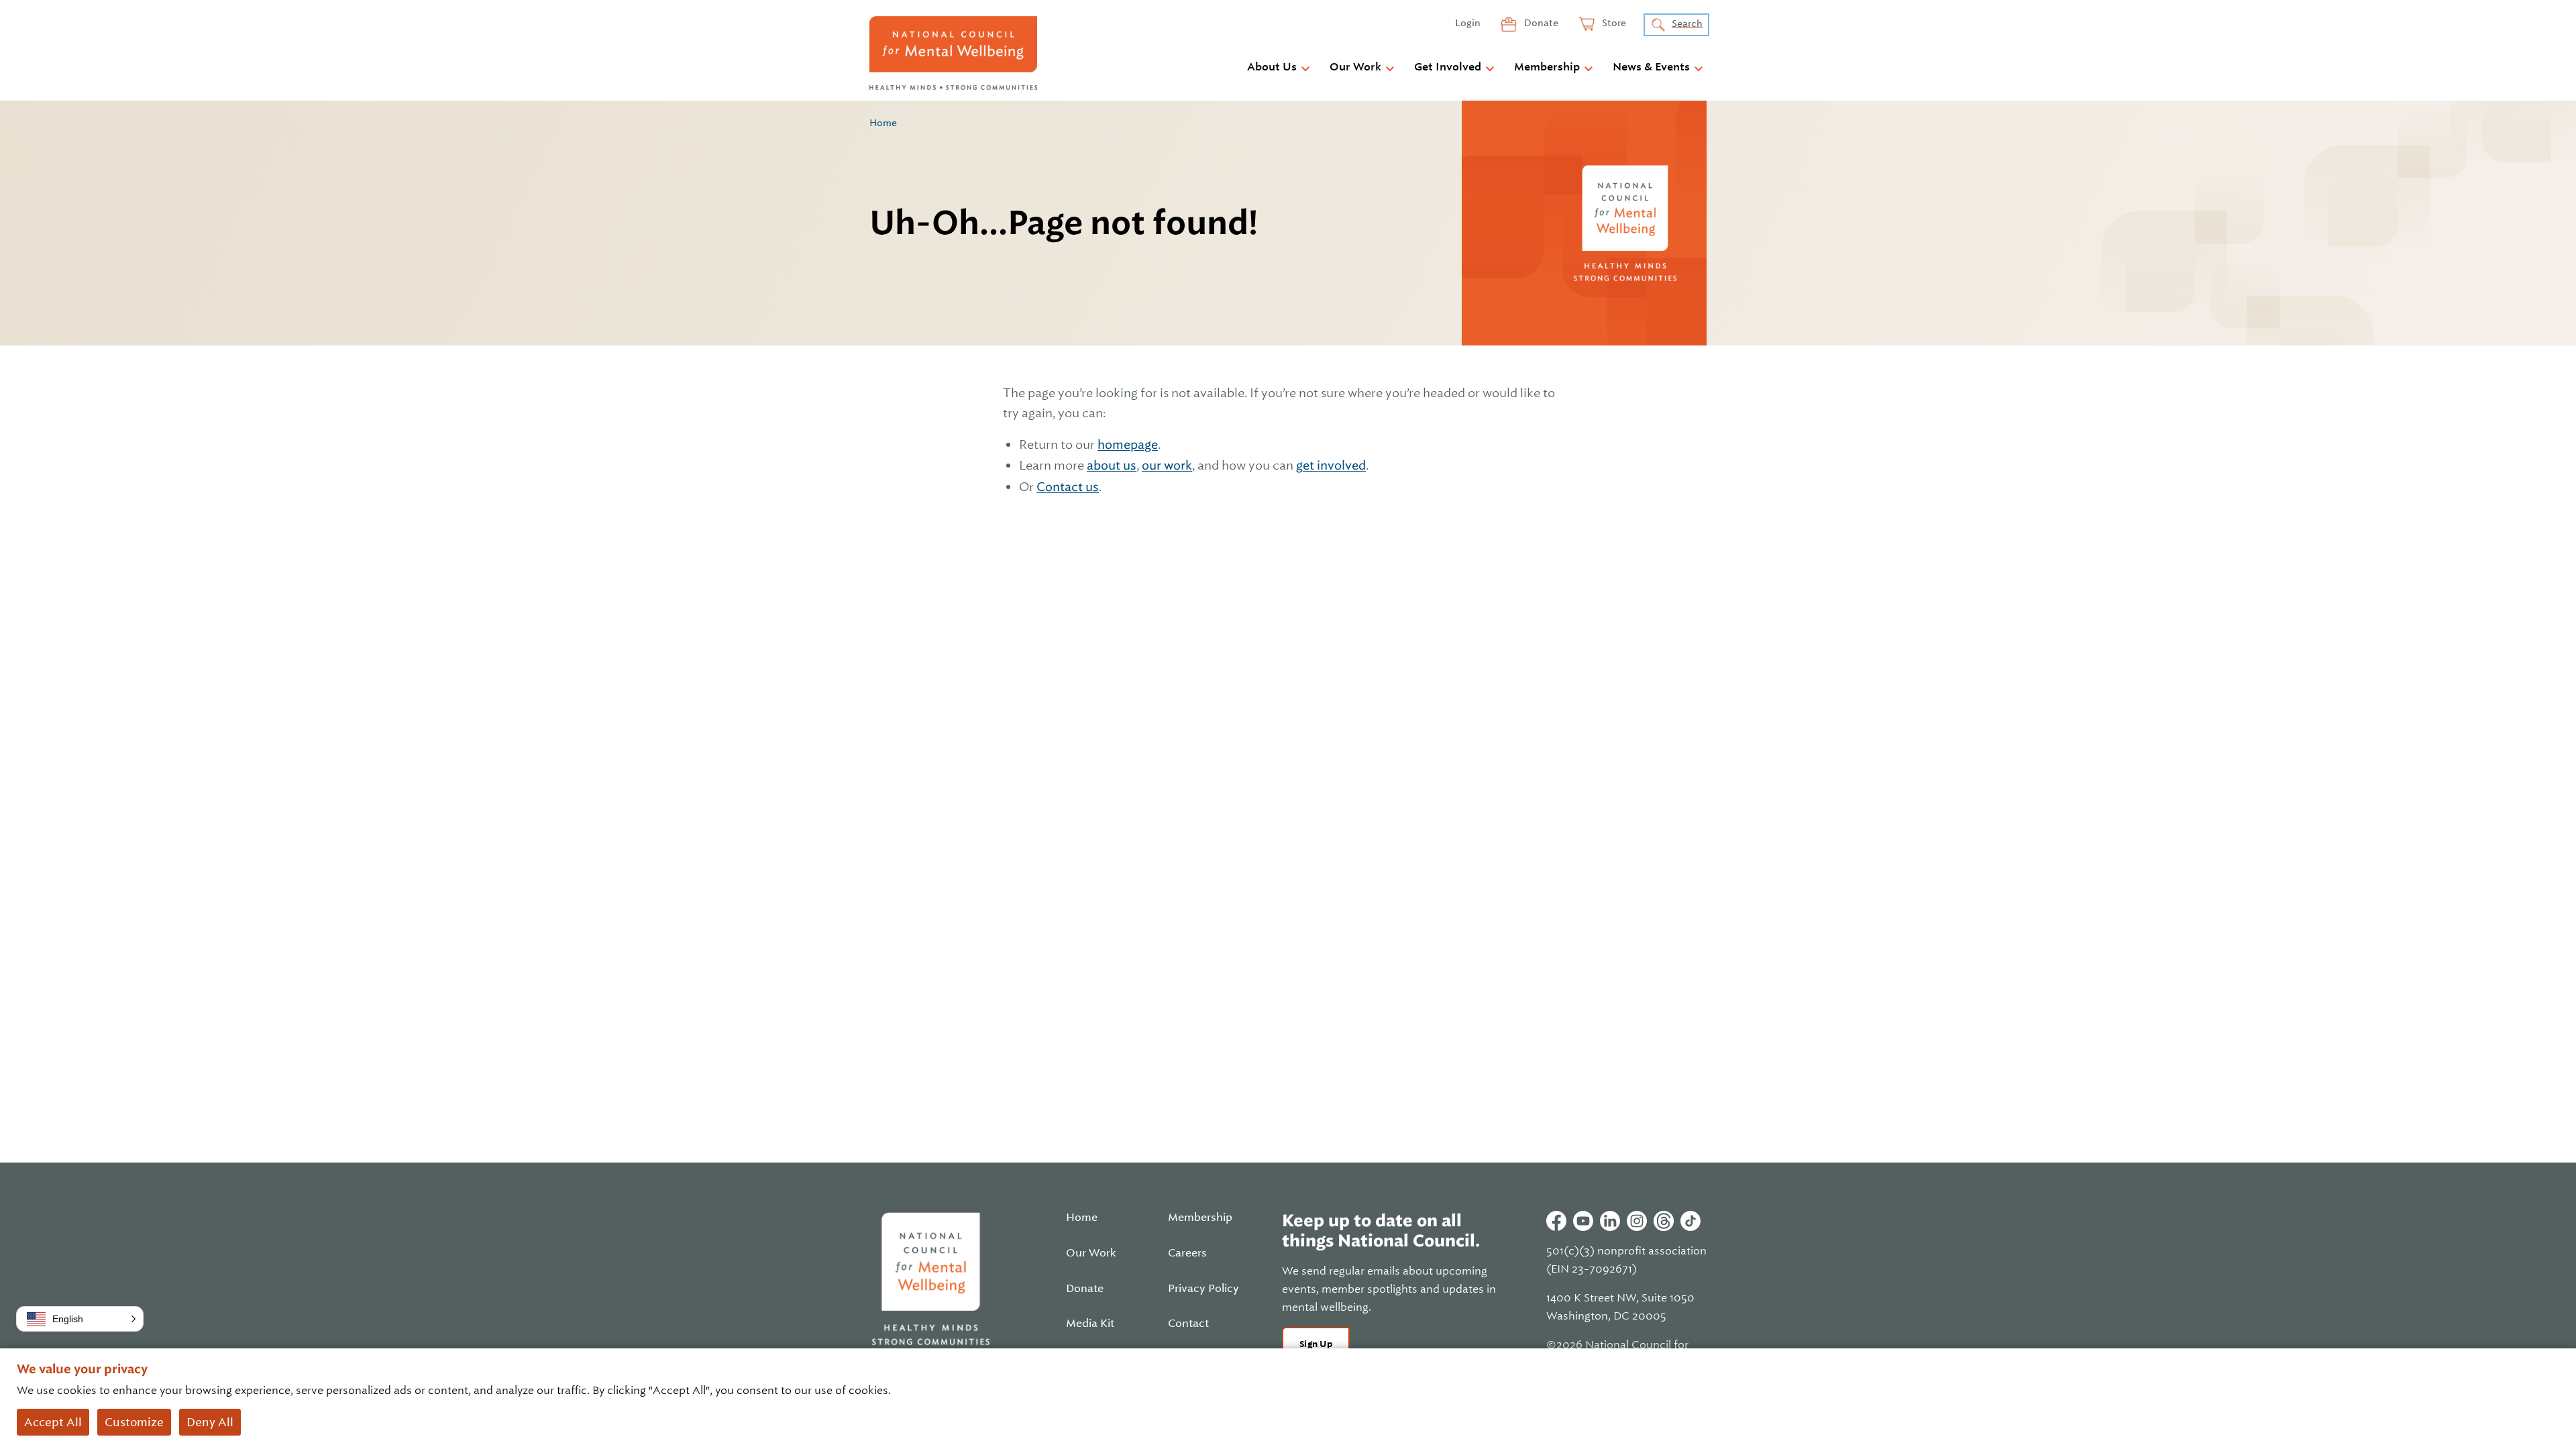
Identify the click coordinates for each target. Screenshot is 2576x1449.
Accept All (53, 1422)
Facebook (1556, 1221)
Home (883, 123)
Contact (1188, 1324)
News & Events (1651, 67)
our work (1167, 465)
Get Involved (1448, 67)
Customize (134, 1422)
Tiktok (1690, 1221)
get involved (1331, 465)
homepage (1128, 444)
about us (1112, 465)
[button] (80, 1319)
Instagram (1637, 1221)
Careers (1187, 1253)
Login (1468, 23)
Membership (1547, 67)
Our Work (1355, 67)
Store (1613, 23)
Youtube (1583, 1221)
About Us (1272, 67)
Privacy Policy (1203, 1289)
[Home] (953, 53)
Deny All (210, 1422)
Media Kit (1090, 1324)
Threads (1664, 1221)
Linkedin (1610, 1221)
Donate (1540, 23)
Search (1687, 23)
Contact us (1068, 487)
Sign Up (1316, 1344)
